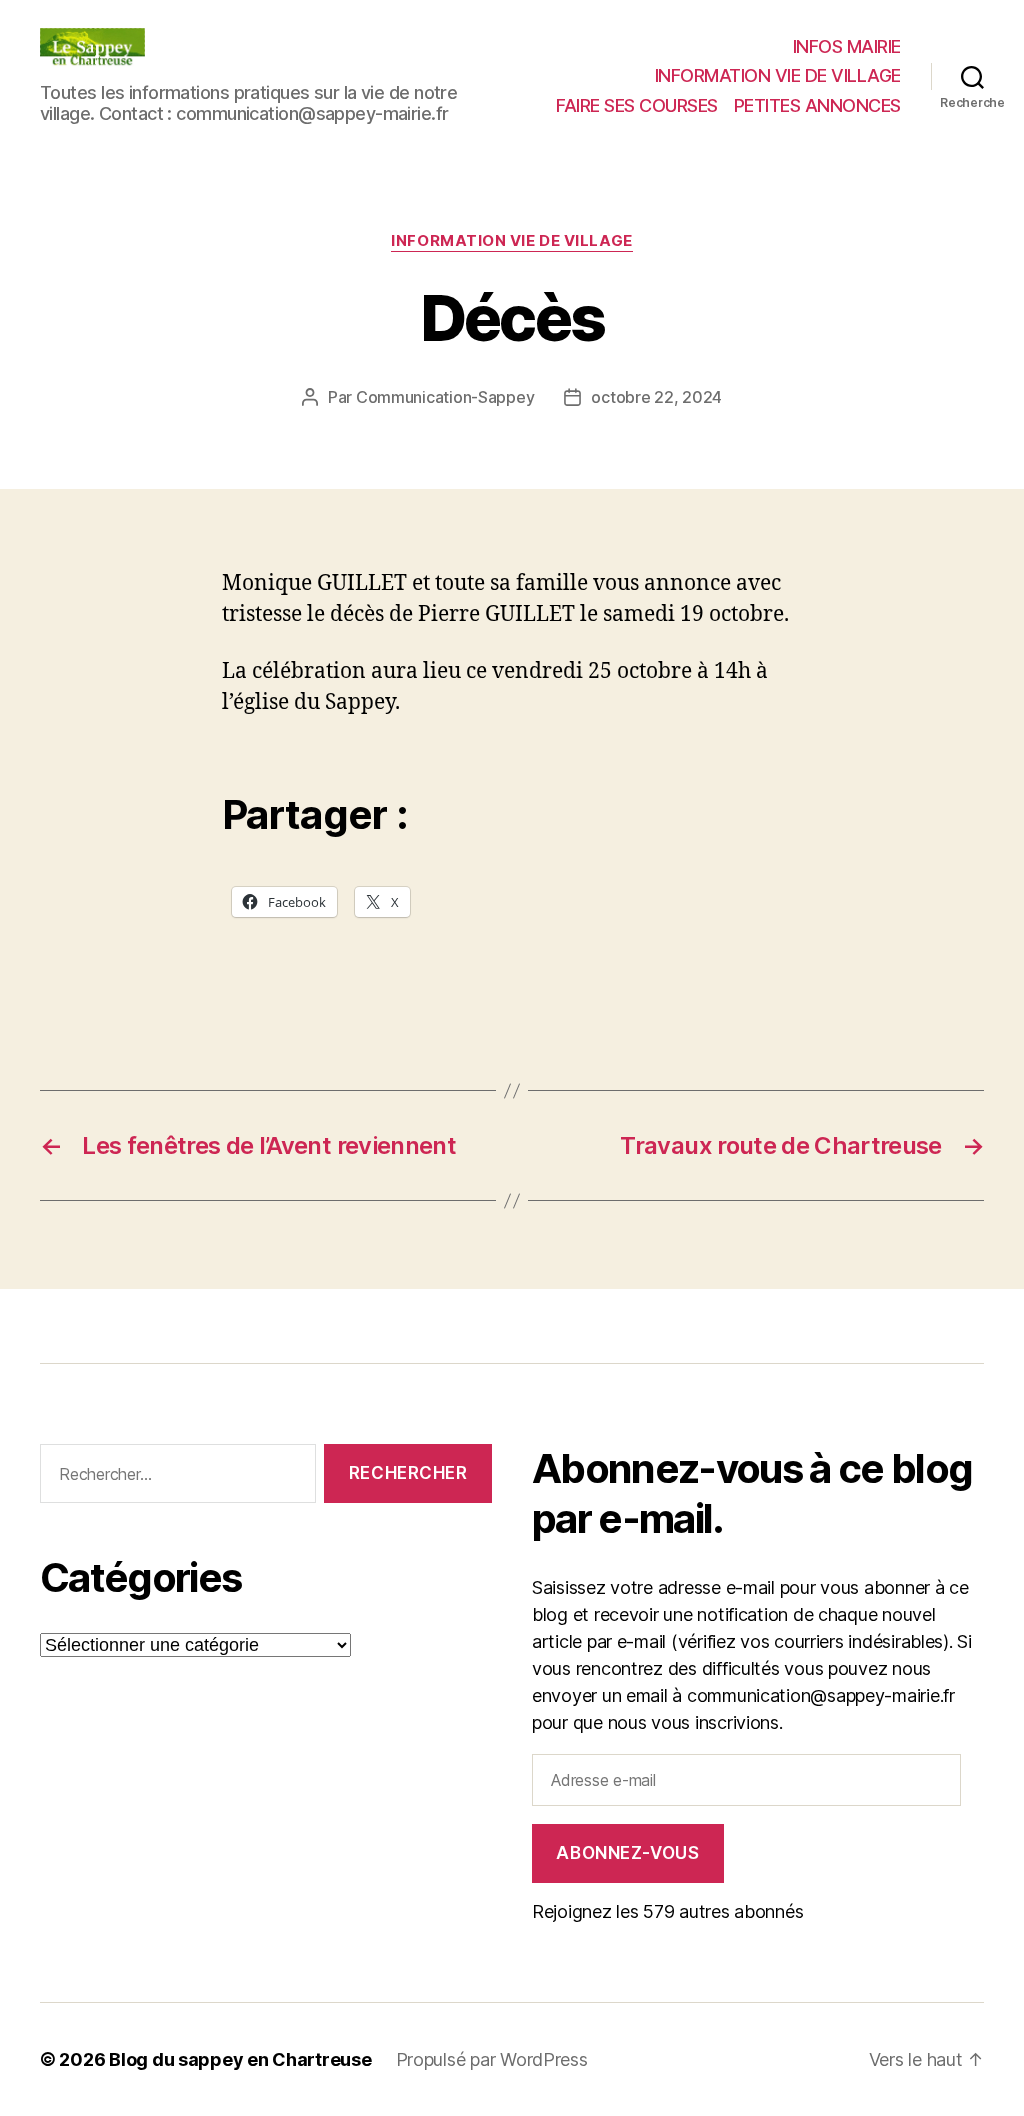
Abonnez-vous (627, 1853)
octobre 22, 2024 (656, 397)
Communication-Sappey (445, 397)
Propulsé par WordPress (492, 2059)
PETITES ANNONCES (817, 105)
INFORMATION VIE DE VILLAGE (778, 75)
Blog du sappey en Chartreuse (240, 2059)
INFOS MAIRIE (847, 46)
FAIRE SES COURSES (637, 105)
